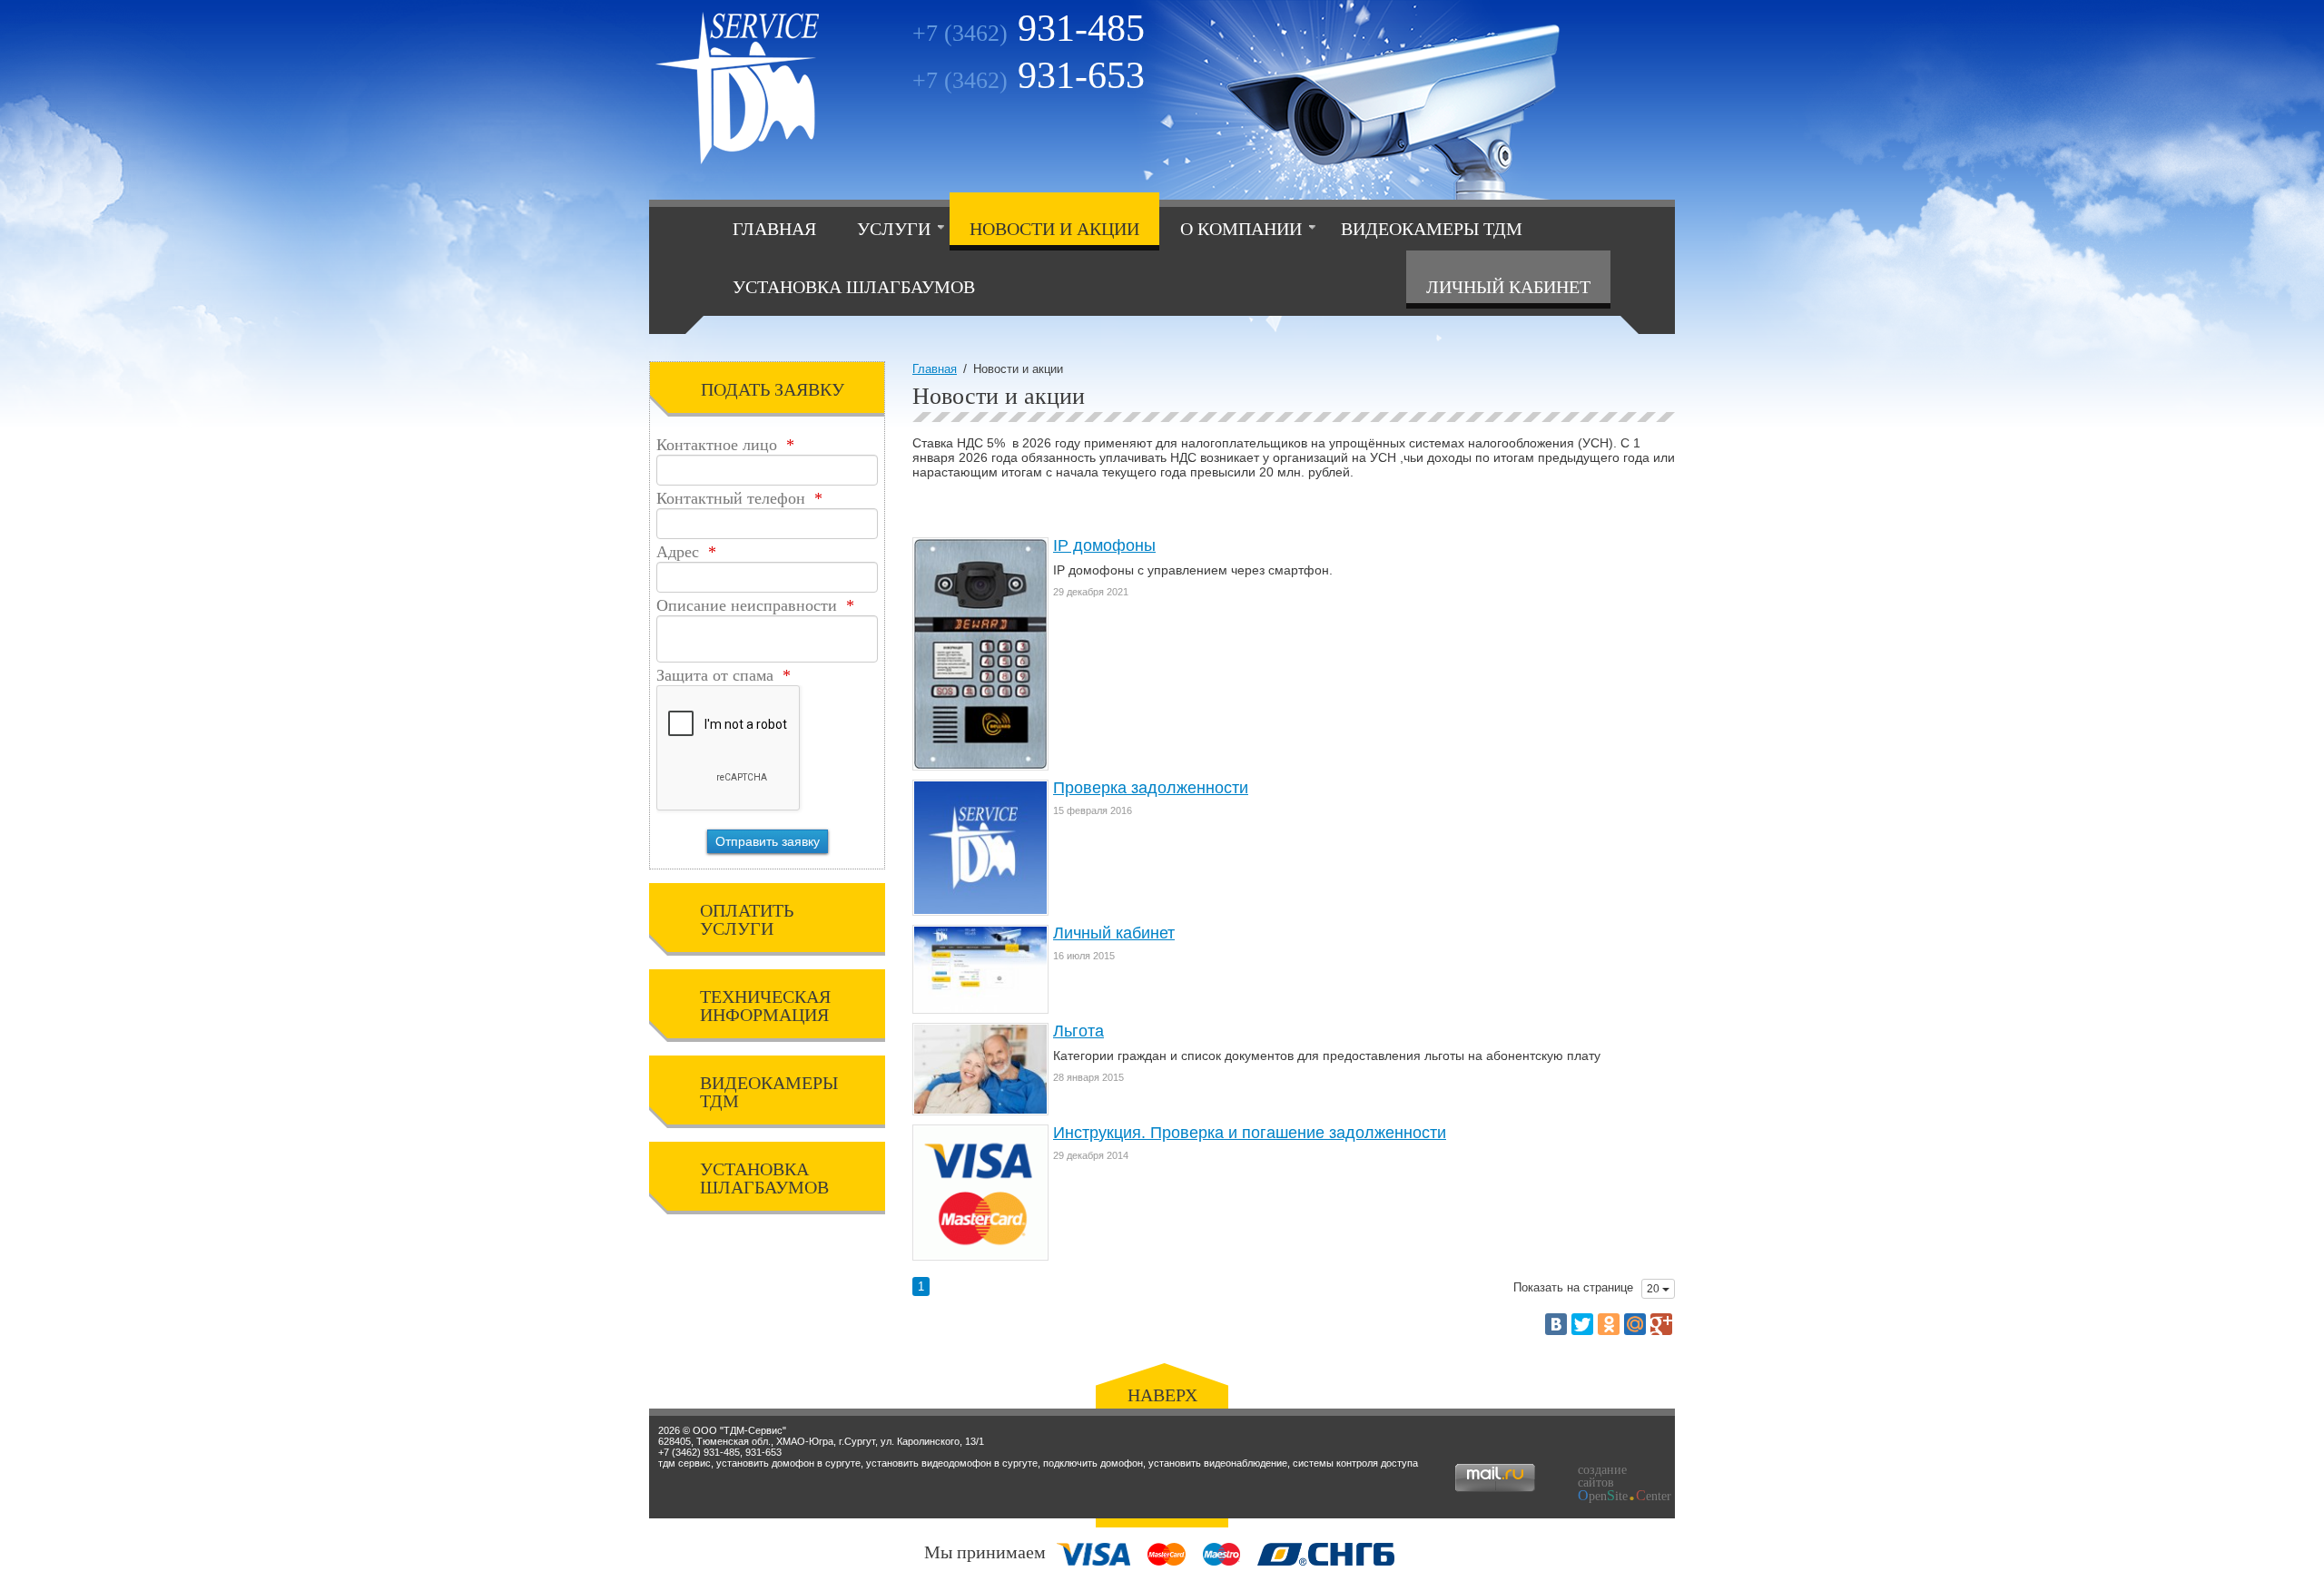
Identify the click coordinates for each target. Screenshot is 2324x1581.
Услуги (894, 229)
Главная (774, 229)
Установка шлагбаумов (854, 287)
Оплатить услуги (747, 919)
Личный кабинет (1508, 287)
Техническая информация (765, 1006)
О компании (1241, 229)
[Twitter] (1582, 1324)
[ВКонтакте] (1556, 1324)
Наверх (1162, 1395)
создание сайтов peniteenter (1619, 1483)
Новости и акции (1054, 229)
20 (1654, 1289)
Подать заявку (773, 389)
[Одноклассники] (1609, 1324)
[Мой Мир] (1635, 1324)
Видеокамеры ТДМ (1432, 229)
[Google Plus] (1661, 1324)
